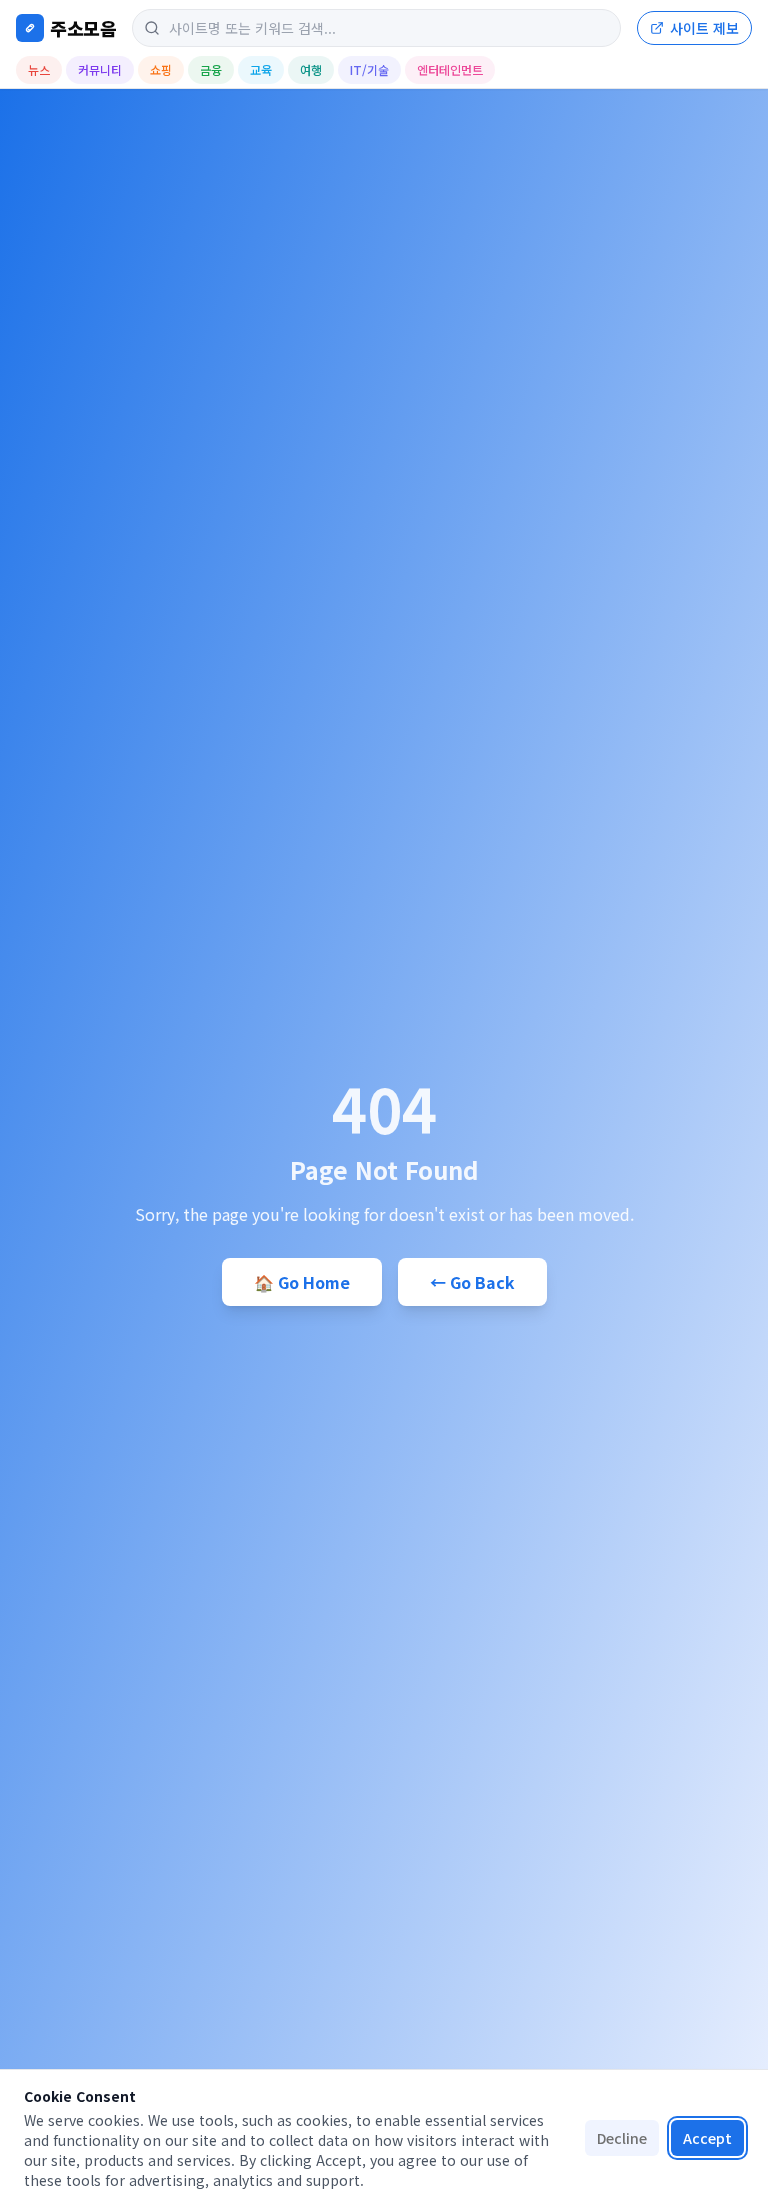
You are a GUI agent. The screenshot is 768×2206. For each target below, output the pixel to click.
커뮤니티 (100, 69)
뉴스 (39, 69)
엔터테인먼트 (450, 69)
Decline (622, 2138)
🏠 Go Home (302, 1282)
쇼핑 (161, 69)
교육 (261, 69)
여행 (311, 69)
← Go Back (472, 1282)
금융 (211, 69)
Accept (707, 2138)
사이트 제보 (704, 28)
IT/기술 (369, 69)
